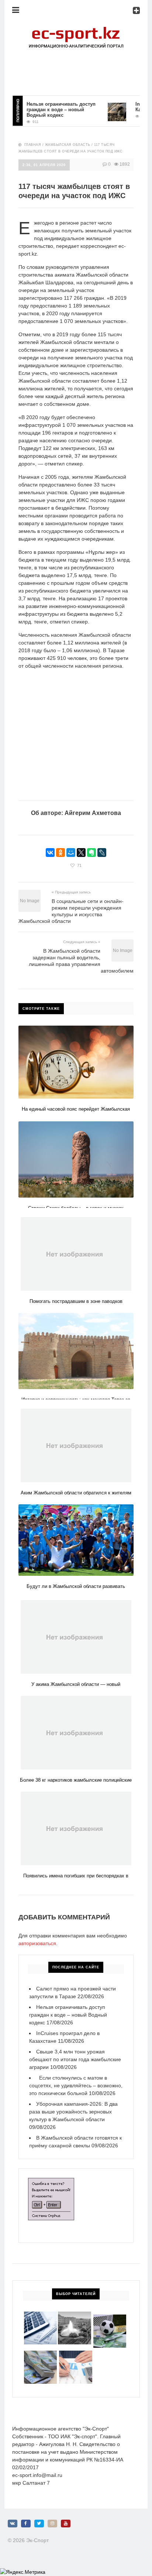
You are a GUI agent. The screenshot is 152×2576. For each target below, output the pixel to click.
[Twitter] (39, 2524)
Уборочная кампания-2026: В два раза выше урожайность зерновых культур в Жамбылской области (73, 2112)
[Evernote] (91, 853)
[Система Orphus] (51, 2182)
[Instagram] (52, 2524)
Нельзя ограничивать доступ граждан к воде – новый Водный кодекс (48, 110)
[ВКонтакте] (50, 853)
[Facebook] (26, 2524)
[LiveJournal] (102, 853)
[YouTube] (66, 2524)
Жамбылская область (68, 145)
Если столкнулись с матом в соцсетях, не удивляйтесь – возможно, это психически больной (76, 2085)
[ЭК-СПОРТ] (76, 28)
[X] (81, 853)
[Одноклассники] (61, 853)
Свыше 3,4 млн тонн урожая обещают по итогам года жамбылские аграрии (75, 2059)
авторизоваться (37, 1943)
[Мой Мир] (71, 853)
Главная (33, 145)
